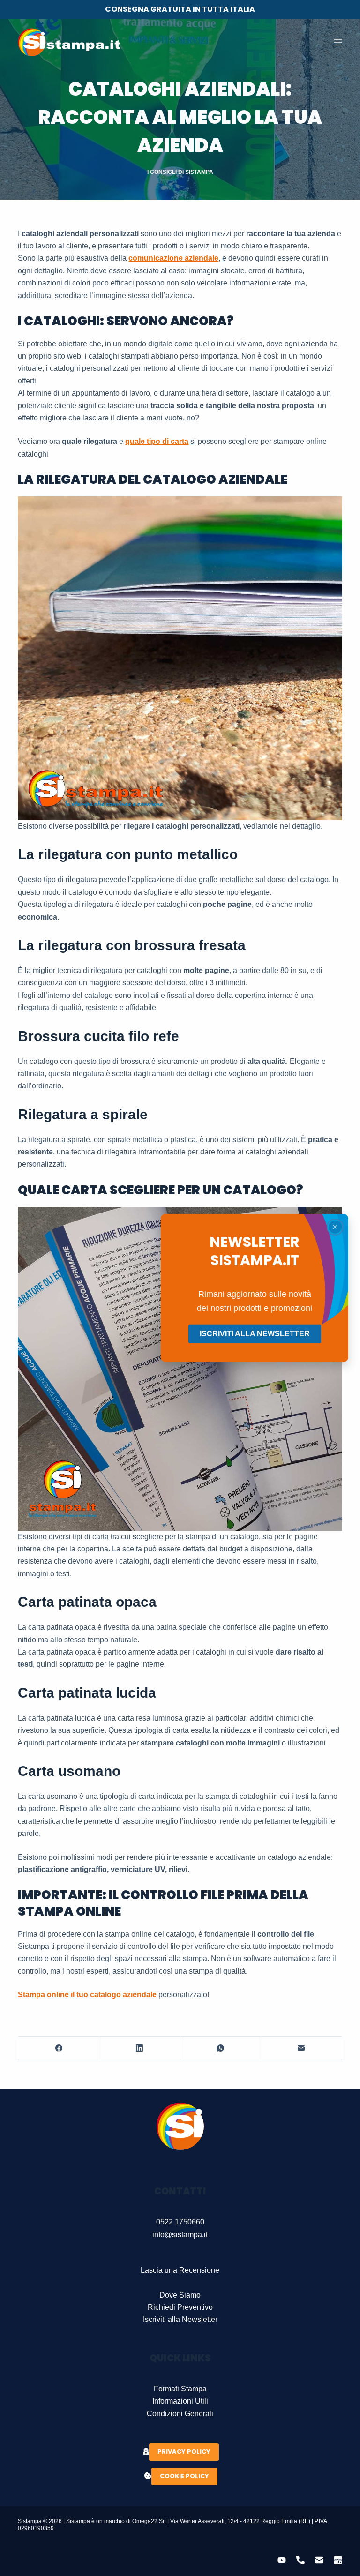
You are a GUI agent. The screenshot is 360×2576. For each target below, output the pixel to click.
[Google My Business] (338, 2560)
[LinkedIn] (140, 2048)
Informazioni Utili (180, 2401)
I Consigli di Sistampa (180, 172)
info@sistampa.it (180, 2235)
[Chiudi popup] (335, 1227)
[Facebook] (59, 2048)
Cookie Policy (184, 2476)
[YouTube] (282, 2560)
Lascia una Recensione (180, 2270)
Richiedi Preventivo (180, 2307)
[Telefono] (300, 2560)
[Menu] (338, 42)
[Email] (302, 2048)
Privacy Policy (184, 2452)
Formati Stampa (180, 2389)
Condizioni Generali (180, 2414)
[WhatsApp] (221, 2048)
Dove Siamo (180, 2295)
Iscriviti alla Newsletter (180, 2319)
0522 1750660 (180, 2222)
